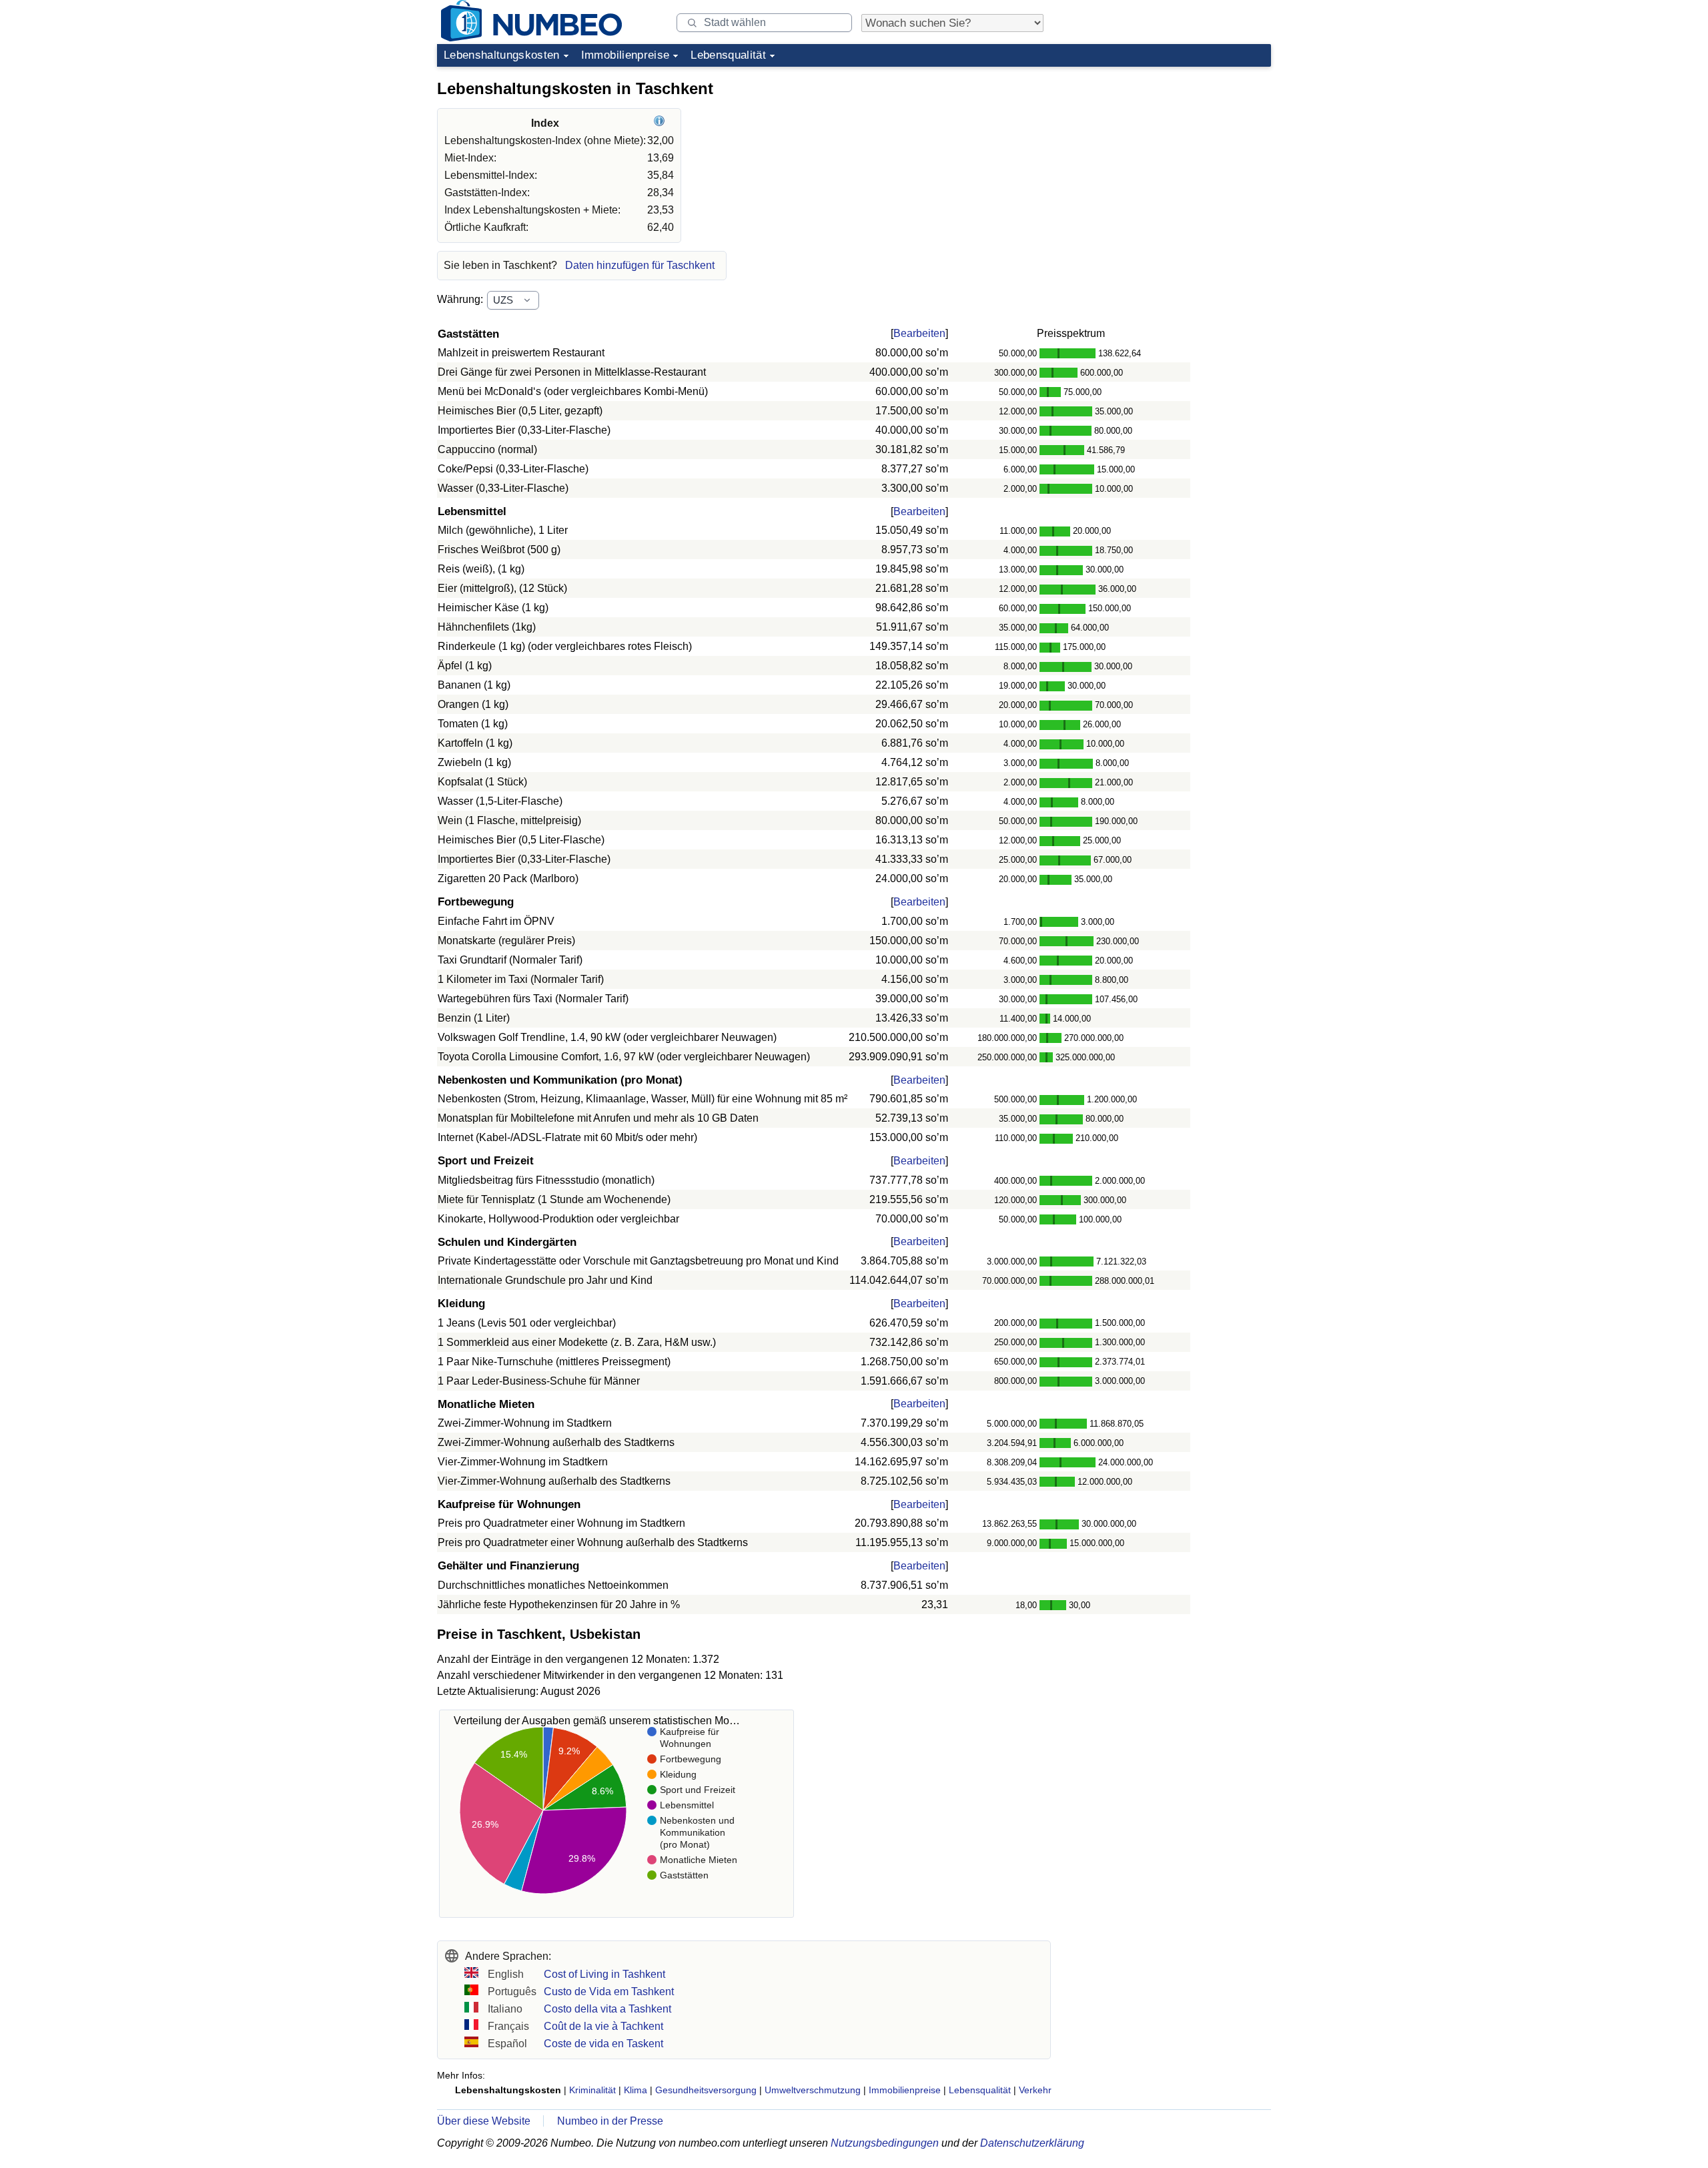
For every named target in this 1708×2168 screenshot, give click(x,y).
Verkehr (1035, 2090)
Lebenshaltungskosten (502, 55)
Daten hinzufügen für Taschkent (640, 265)
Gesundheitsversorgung (706, 2090)
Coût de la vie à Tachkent (603, 2026)
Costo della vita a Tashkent (607, 2009)
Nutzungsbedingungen (885, 2143)
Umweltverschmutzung (813, 2090)
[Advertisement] (1171, 156)
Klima (635, 2090)
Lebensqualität (728, 55)
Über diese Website (484, 2121)
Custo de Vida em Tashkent (609, 1992)
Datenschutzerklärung (1032, 2143)
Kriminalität (592, 2090)
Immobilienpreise (625, 55)
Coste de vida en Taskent (603, 2044)
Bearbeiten (919, 333)
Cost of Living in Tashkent (604, 1974)
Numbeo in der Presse (610, 2121)
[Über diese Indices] (661, 123)
